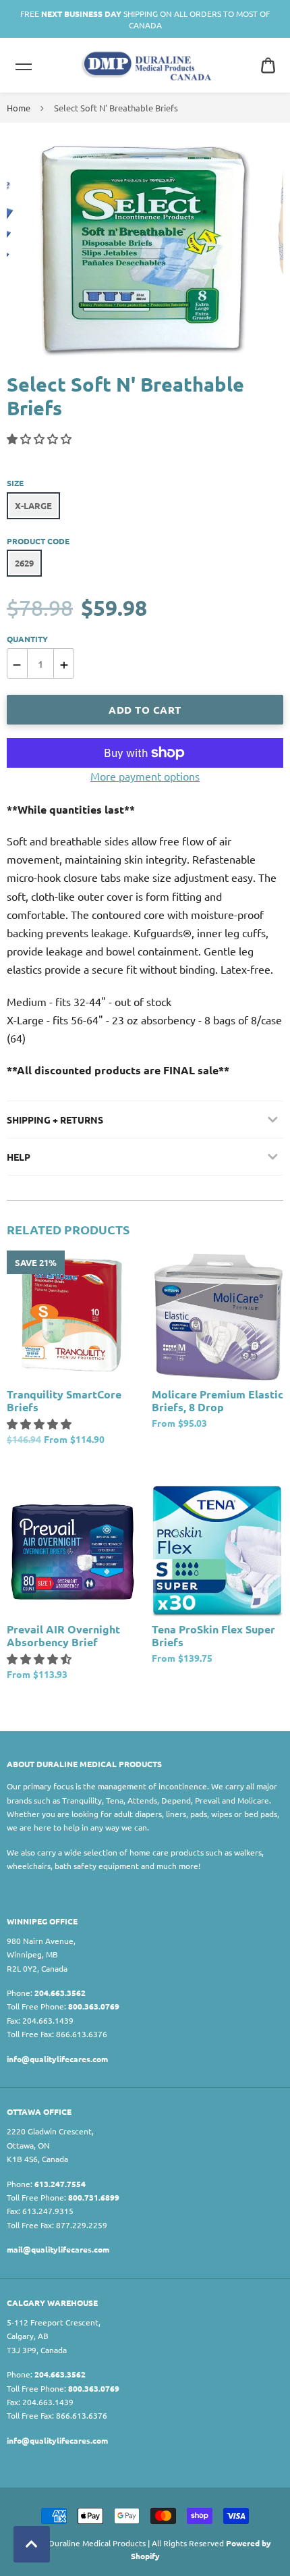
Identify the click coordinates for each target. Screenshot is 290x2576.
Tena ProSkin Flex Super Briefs (213, 1635)
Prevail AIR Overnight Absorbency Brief (63, 1635)
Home (19, 108)
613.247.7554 (60, 2184)
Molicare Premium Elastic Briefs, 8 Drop (217, 1400)
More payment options (145, 776)
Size (15, 483)
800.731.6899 (94, 2197)
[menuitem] (268, 65)
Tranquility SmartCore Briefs (64, 1400)
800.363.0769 (94, 2006)
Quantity (27, 639)
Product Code (38, 541)
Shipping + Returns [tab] (55, 1120)
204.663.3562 (60, 1993)
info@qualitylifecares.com (57, 2059)
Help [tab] (19, 1157)
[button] (40, 438)
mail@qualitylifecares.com (58, 2249)
